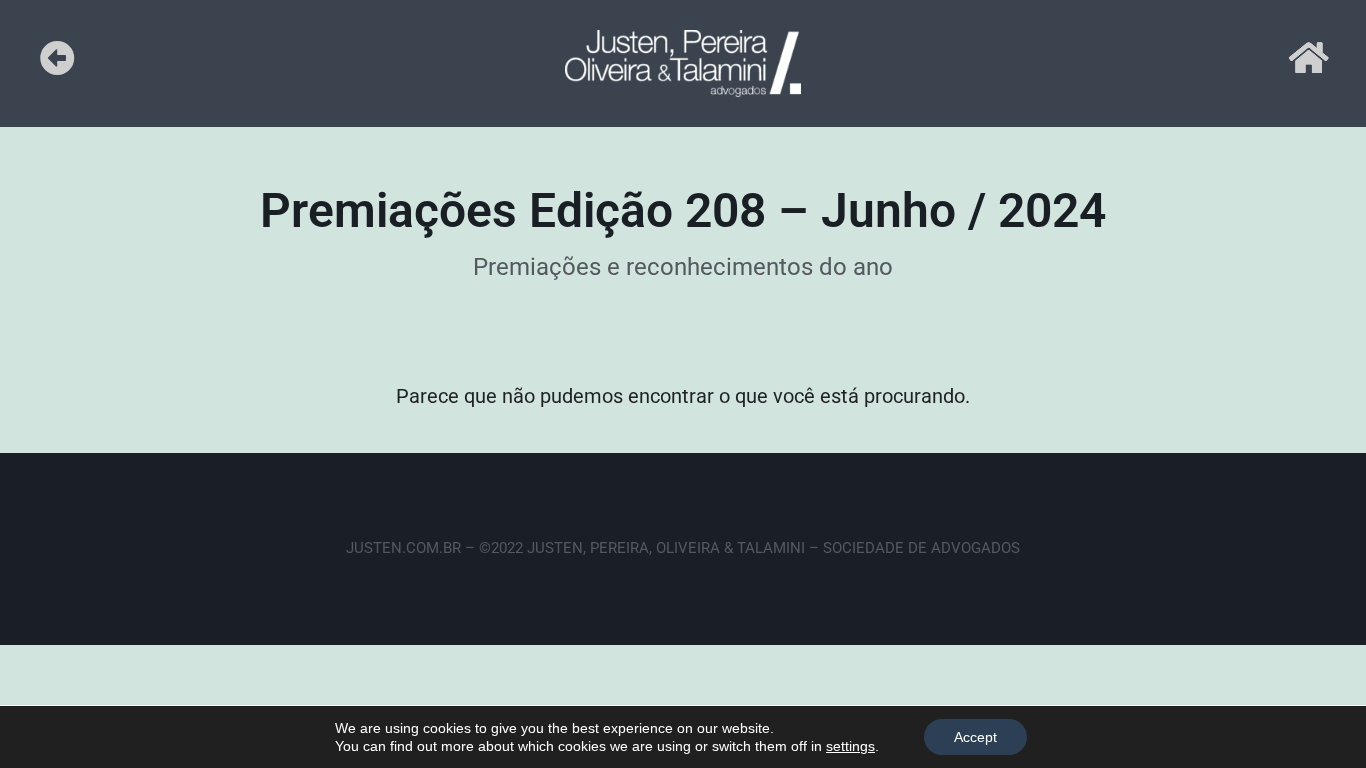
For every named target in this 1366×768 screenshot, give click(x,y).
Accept (975, 737)
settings (850, 746)
